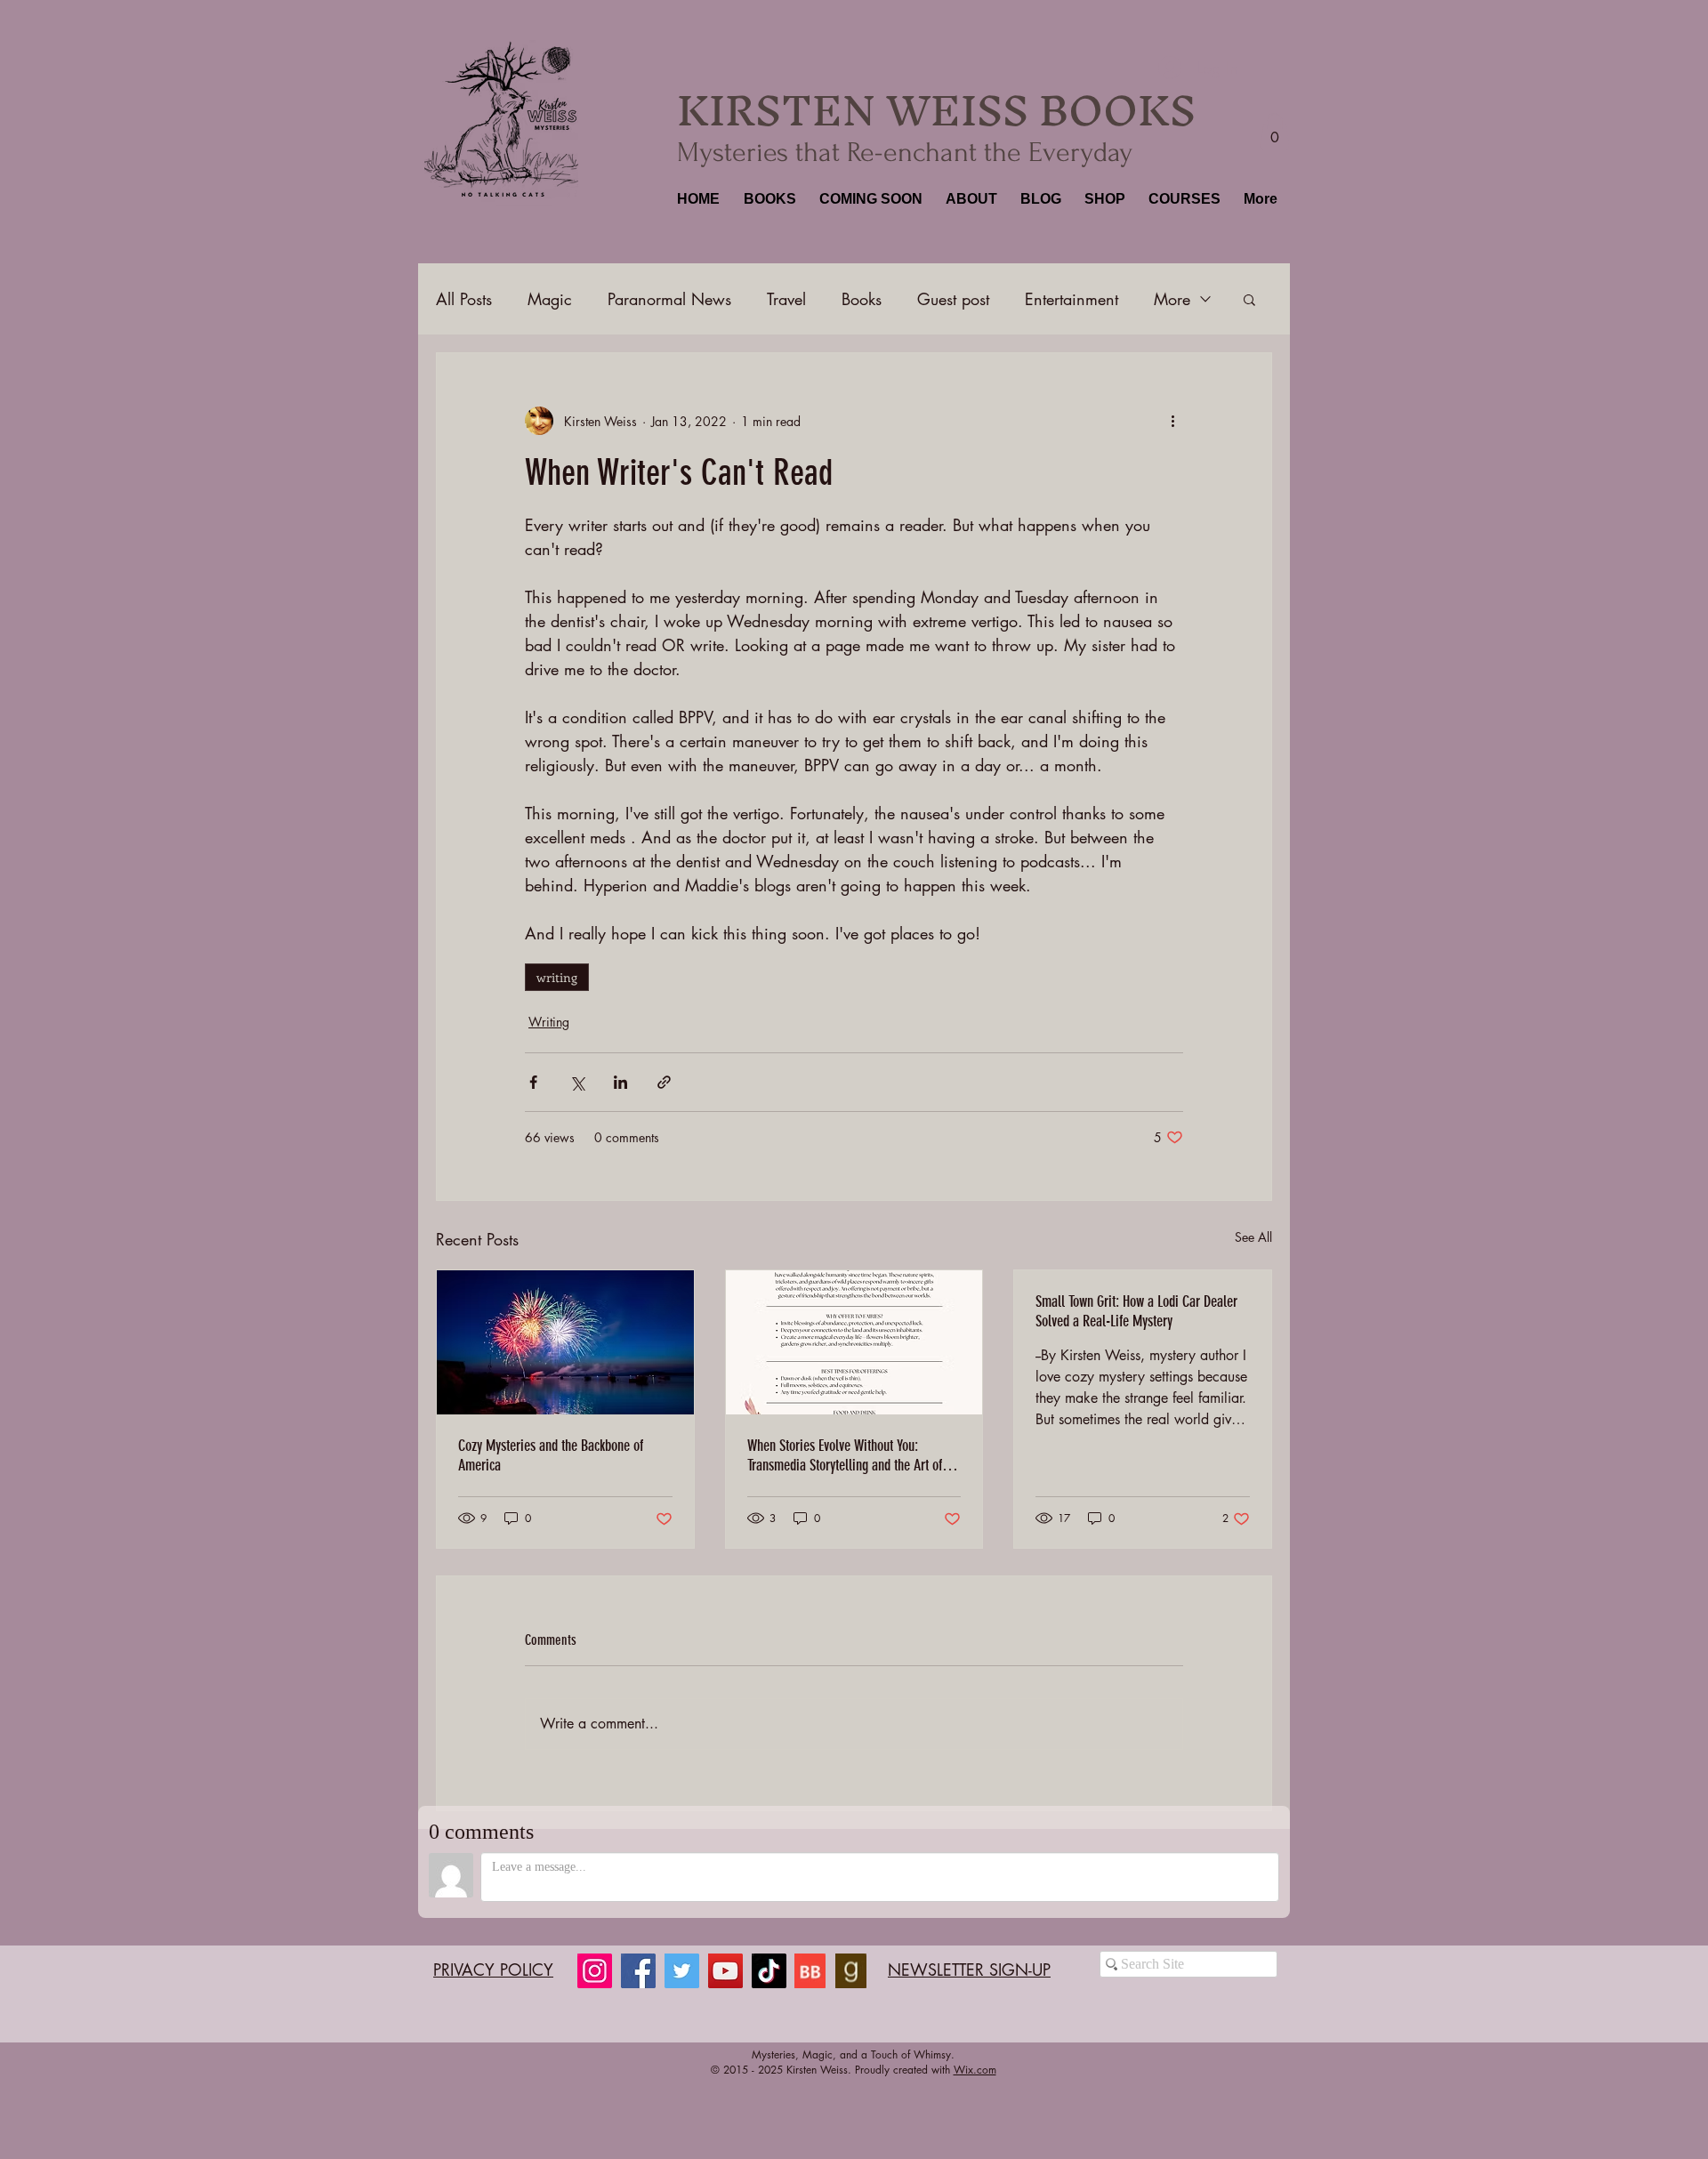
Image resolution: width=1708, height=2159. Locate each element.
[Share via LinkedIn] (620, 1082)
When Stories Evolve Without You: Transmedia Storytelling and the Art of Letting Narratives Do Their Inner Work (846, 1455)
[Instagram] (595, 1971)
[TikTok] (769, 1971)
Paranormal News (669, 299)
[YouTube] (725, 1971)
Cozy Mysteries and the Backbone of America (551, 1455)
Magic (550, 299)
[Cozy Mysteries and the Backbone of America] (565, 1342)
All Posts (464, 299)
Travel (786, 299)
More (1172, 299)
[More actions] (1172, 421)
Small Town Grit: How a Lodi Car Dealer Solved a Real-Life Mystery (1136, 1311)
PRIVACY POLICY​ (493, 1970)
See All (1253, 1237)
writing (557, 977)
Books (862, 299)
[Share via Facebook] (533, 1082)
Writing (549, 1022)
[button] (768, 199)
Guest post (953, 299)
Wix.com (975, 2070)
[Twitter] (682, 1971)
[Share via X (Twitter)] (577, 1082)
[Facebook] (638, 1971)
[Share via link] (664, 1082)
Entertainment (1072, 299)
